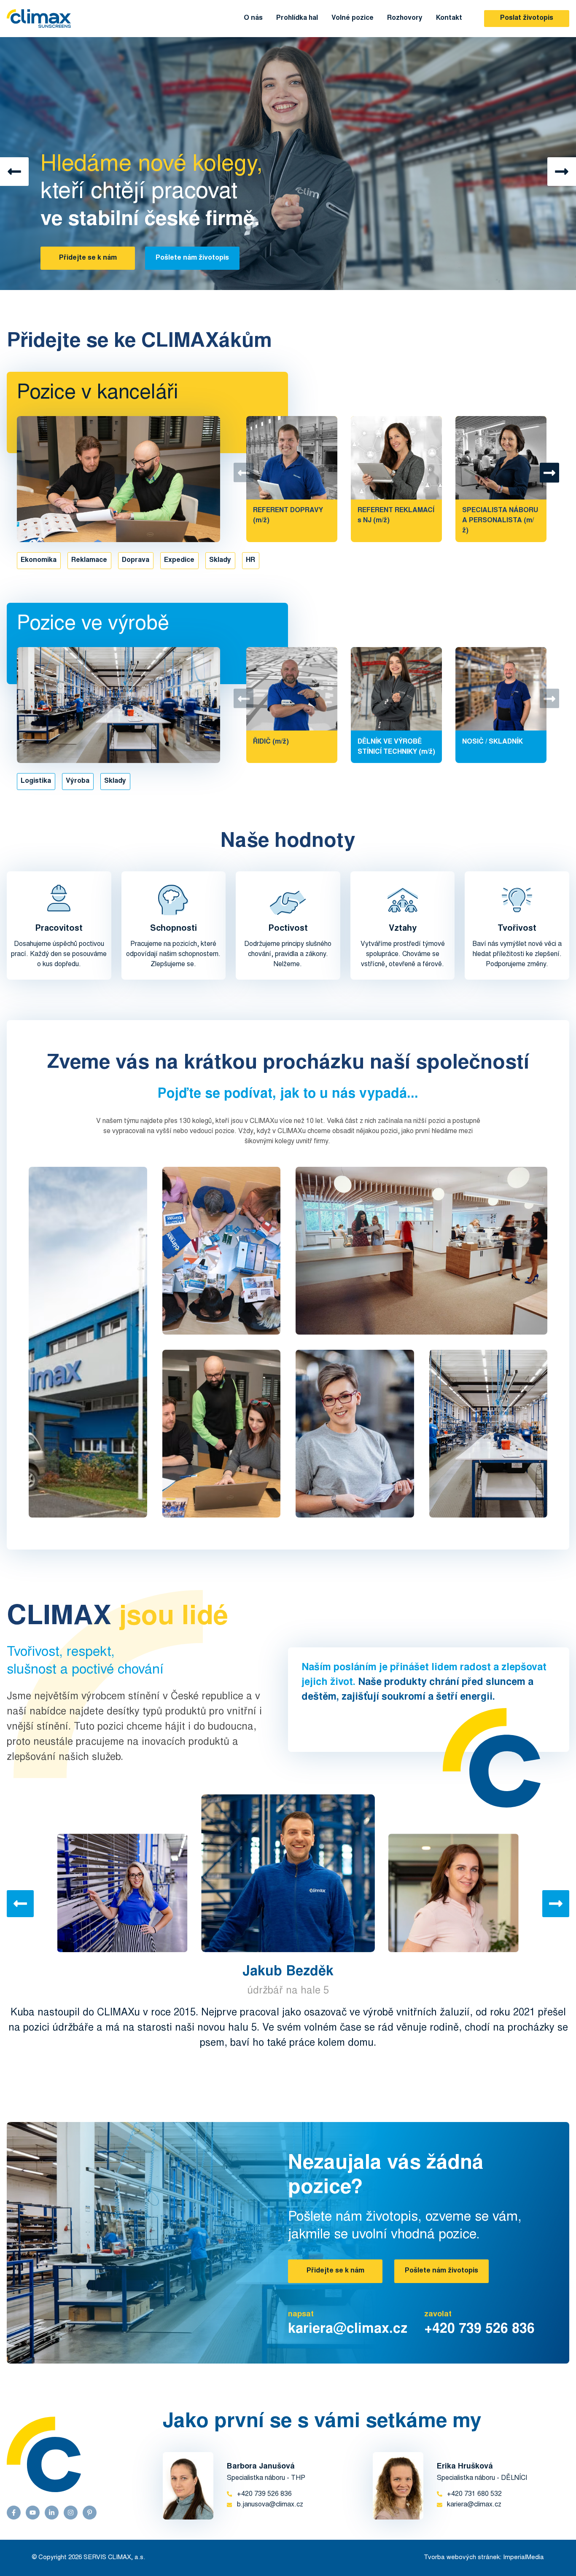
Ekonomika (39, 560)
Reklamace (89, 560)
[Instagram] (71, 2513)
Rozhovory (405, 18)
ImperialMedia (524, 2558)
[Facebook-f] (14, 2513)
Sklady (220, 560)
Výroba (78, 781)
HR (250, 560)
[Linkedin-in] (52, 2513)
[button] (14, 172)
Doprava (136, 560)
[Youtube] (33, 2513)
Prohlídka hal (297, 18)
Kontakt (449, 18)
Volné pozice (353, 18)
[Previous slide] (20, 1904)
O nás (253, 18)
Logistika (36, 781)
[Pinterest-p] (90, 2513)
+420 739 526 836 (479, 2330)
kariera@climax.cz (348, 2330)
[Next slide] (556, 1904)
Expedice (179, 560)
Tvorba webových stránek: (463, 2558)
